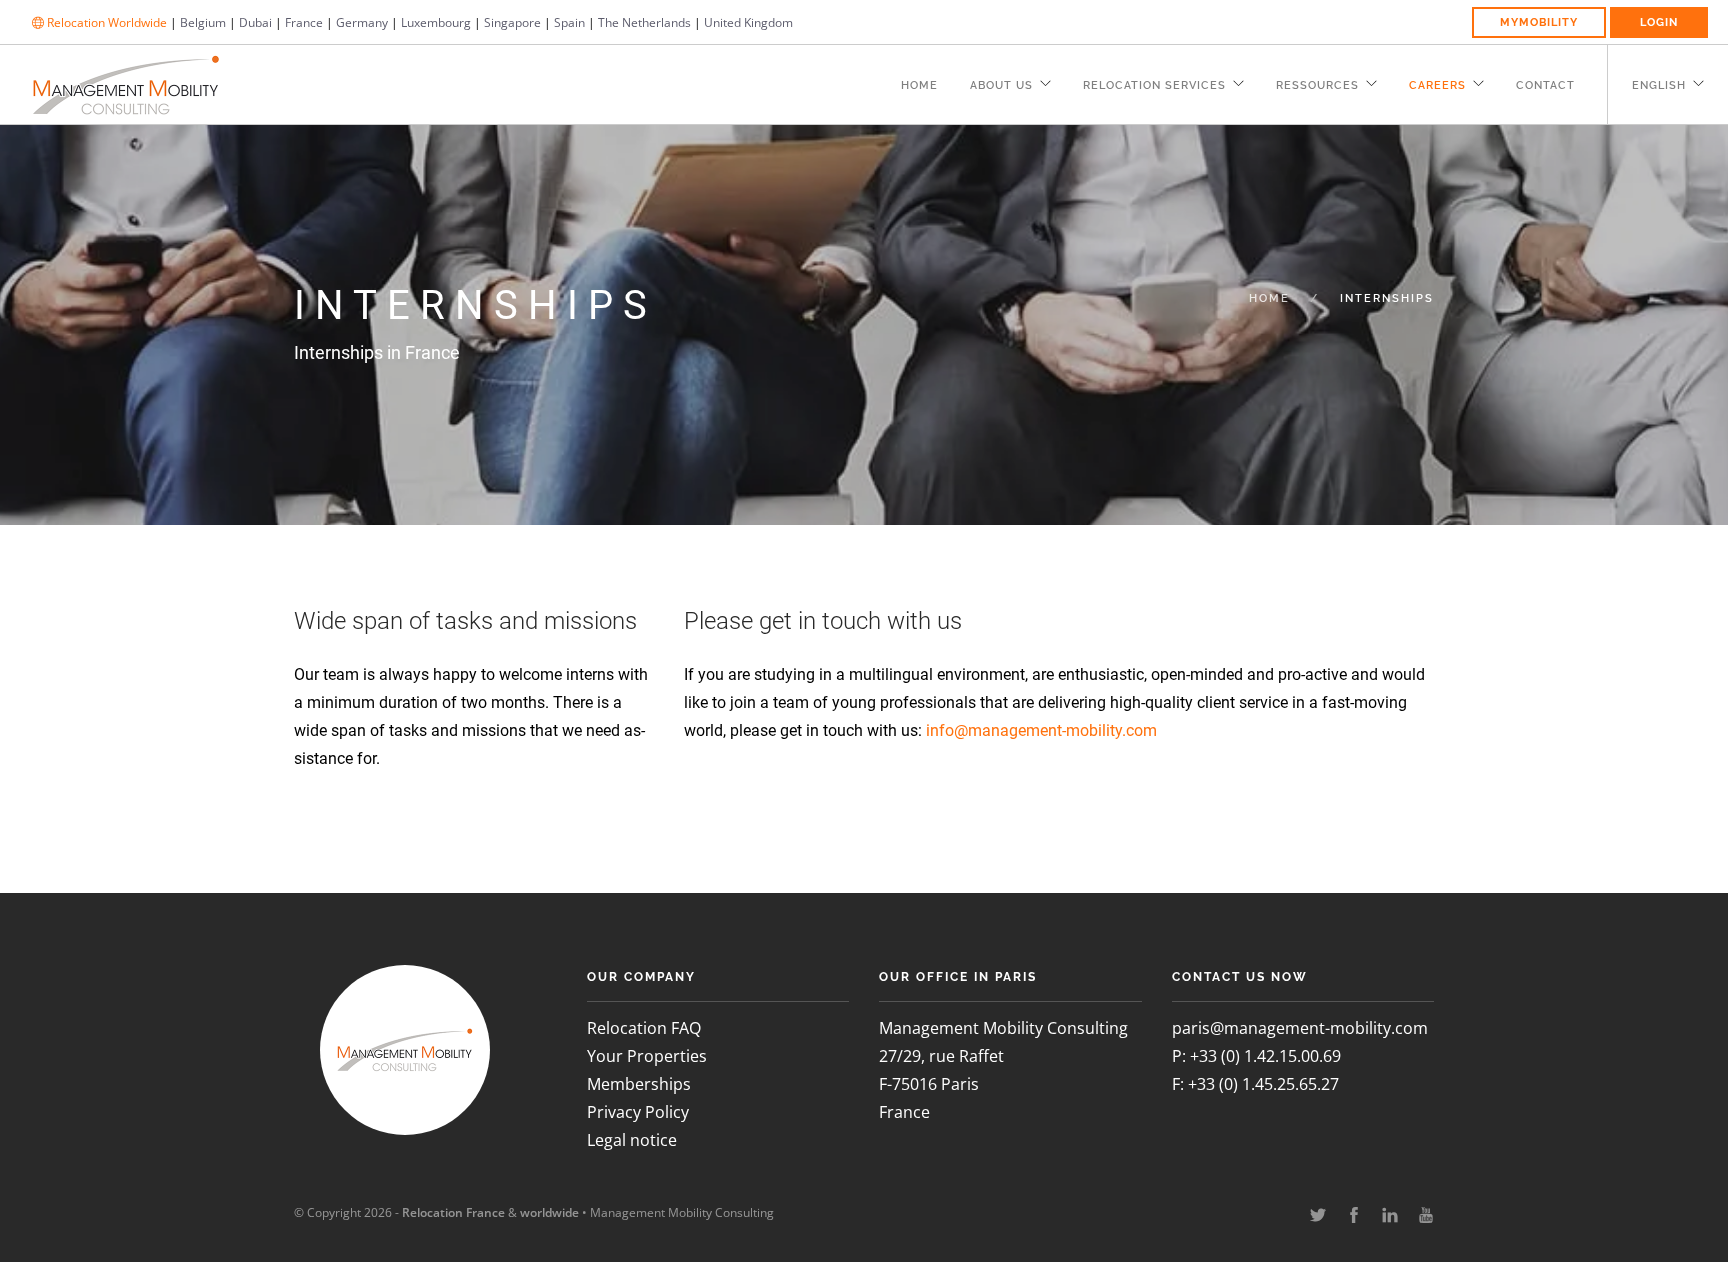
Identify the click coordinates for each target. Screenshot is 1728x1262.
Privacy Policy (638, 1112)
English (1659, 85)
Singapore (512, 22)
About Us (1001, 85)
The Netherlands (644, 22)
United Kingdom (748, 22)
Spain (569, 22)
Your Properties (647, 1056)
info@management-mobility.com (1041, 730)
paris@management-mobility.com (1300, 1028)
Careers (1437, 85)
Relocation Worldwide (105, 22)
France (304, 22)
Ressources (1317, 85)
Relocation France (453, 1212)
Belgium (203, 22)
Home (919, 85)
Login (1659, 22)
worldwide (549, 1212)
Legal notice (632, 1140)
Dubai (255, 22)
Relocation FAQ (644, 1028)
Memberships (639, 1084)
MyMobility (1539, 22)
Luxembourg (436, 22)
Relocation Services (1154, 85)
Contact (1545, 85)
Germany (362, 22)
